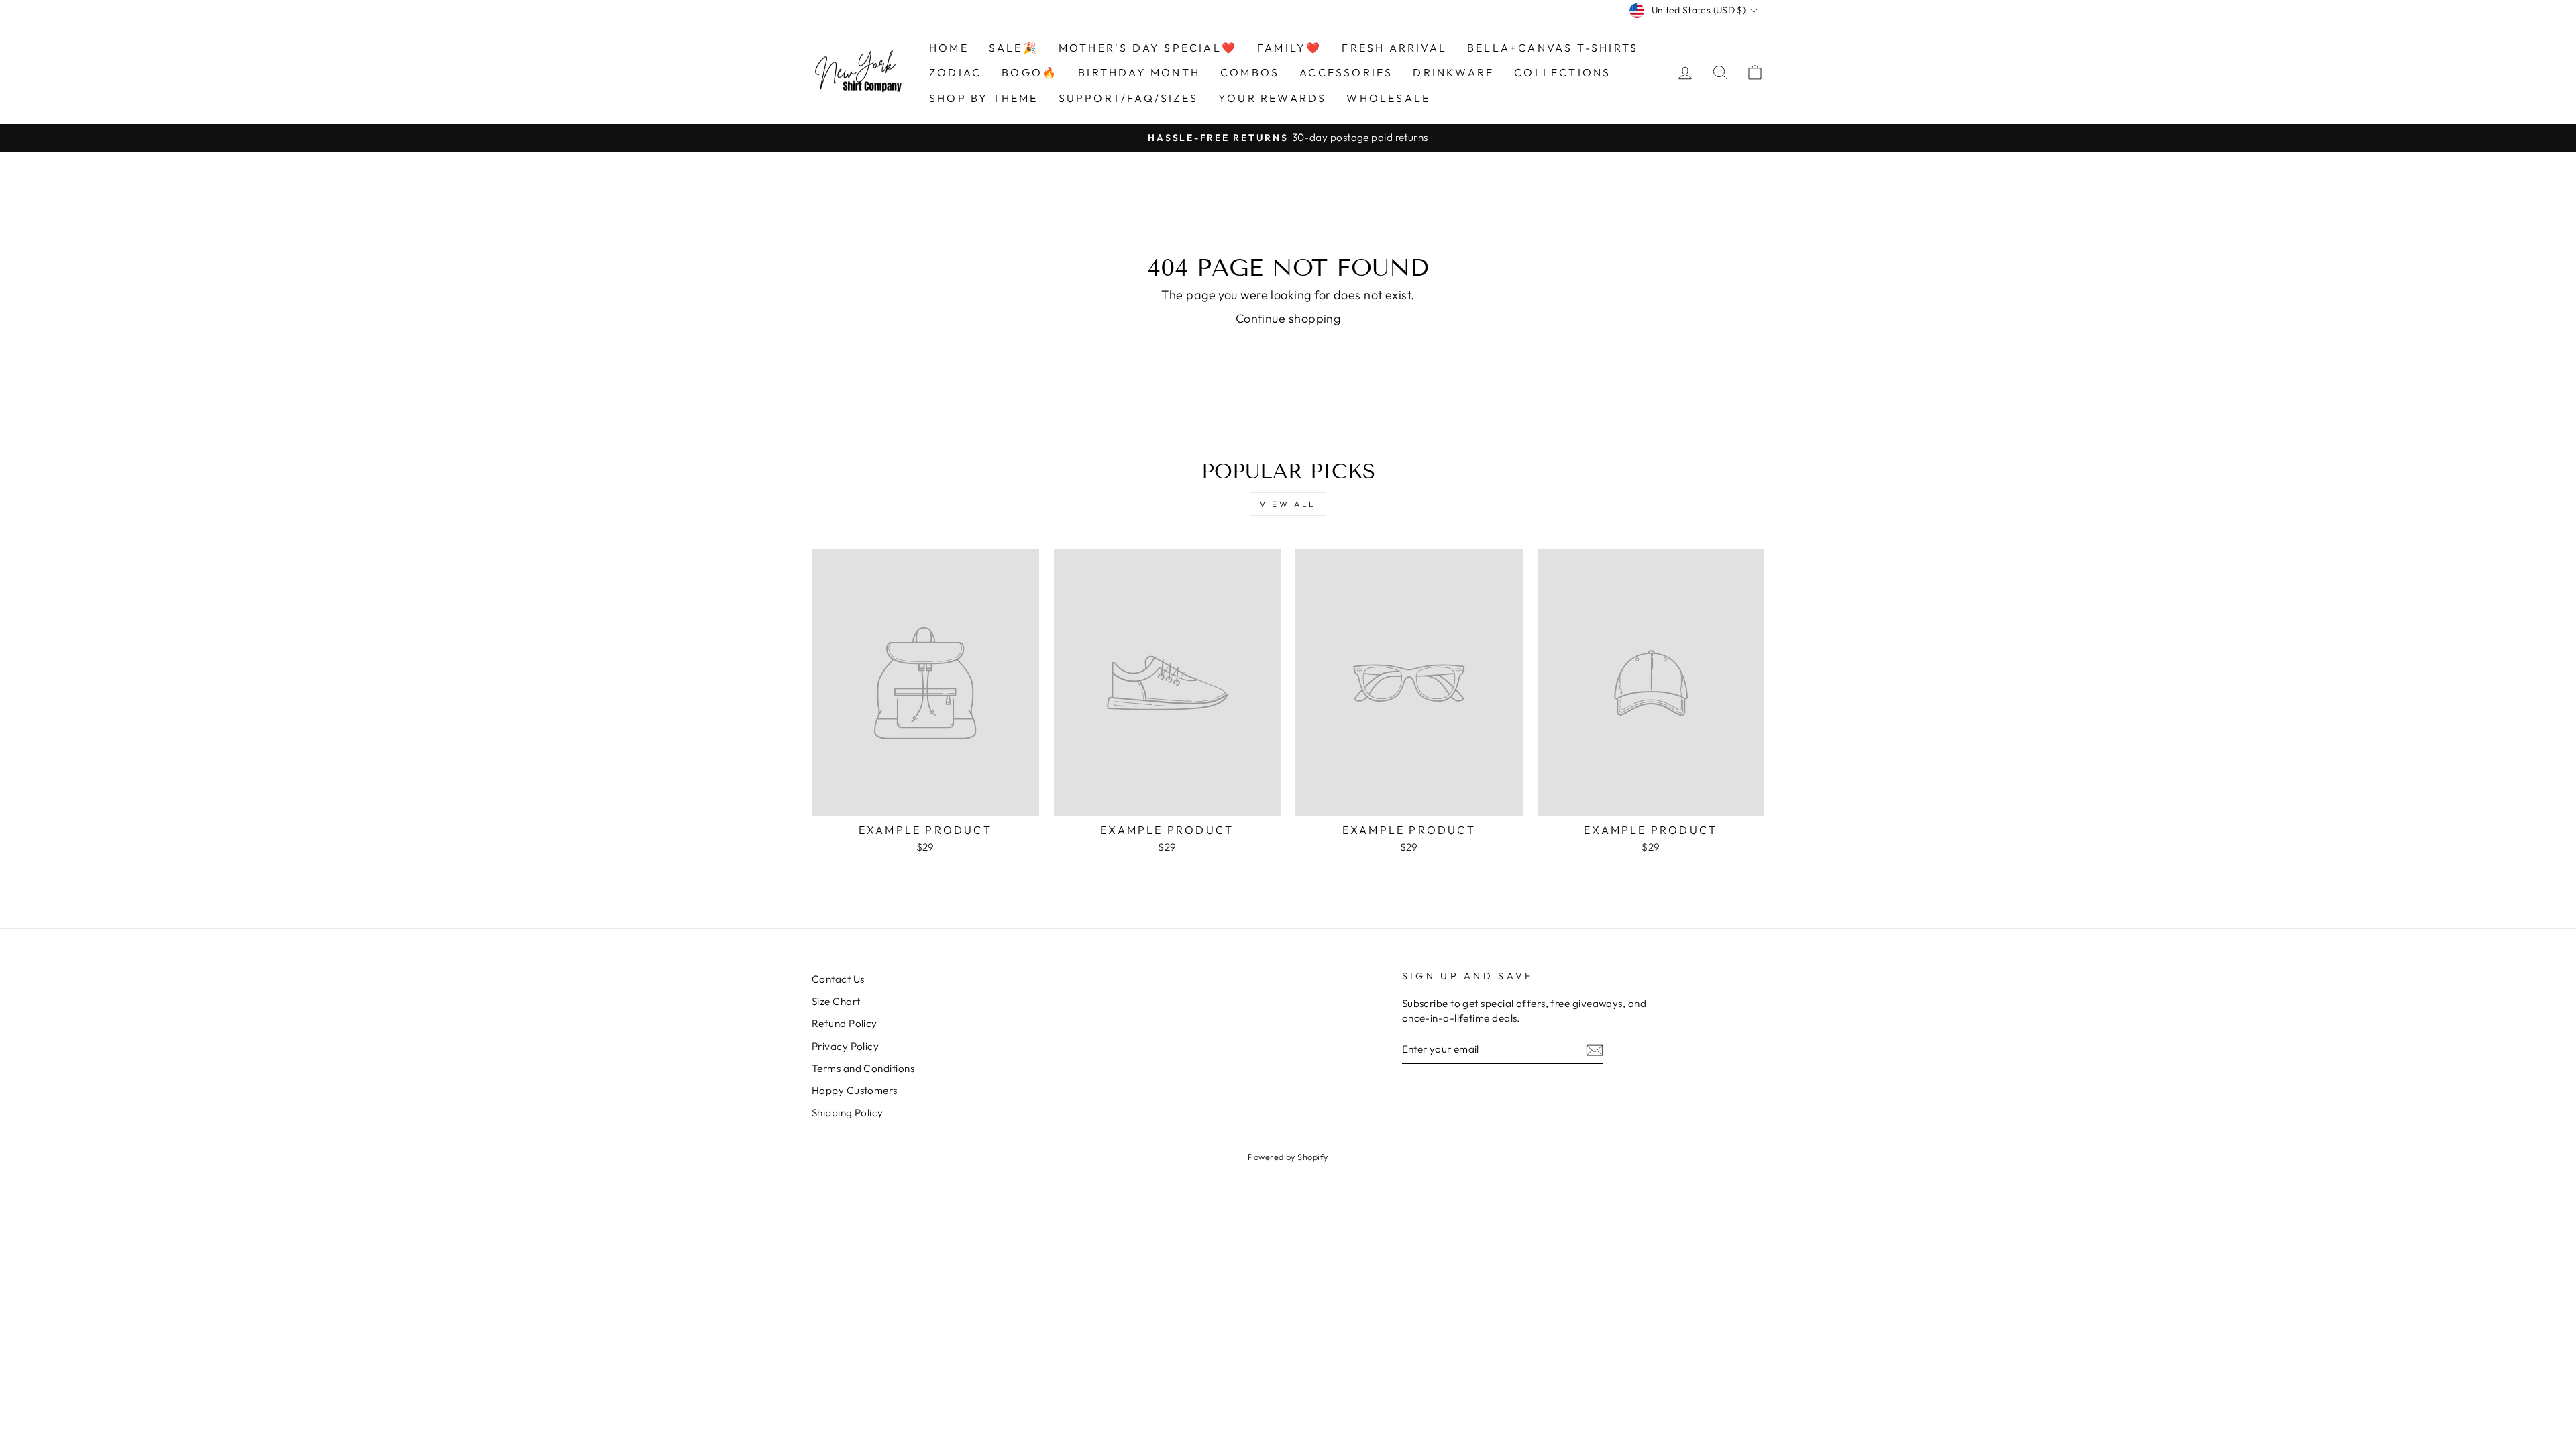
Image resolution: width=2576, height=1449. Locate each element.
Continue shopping (1288, 318)
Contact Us (838, 979)
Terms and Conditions (863, 1068)
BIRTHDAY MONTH (1139, 72)
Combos (1250, 72)
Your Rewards (1272, 98)
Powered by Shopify (1288, 1157)
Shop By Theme (984, 98)
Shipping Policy (848, 1113)
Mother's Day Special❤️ (1148, 48)
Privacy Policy (845, 1046)
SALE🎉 (1014, 48)
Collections (1562, 72)
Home (949, 48)
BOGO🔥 (1030, 72)
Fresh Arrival (1394, 48)
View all (1288, 504)
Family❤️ (1289, 48)
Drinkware (1453, 72)
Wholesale (1388, 98)
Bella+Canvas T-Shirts (1553, 48)
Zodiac (955, 72)
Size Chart (836, 1001)
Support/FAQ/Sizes (1128, 98)
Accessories (1346, 72)
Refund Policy (845, 1023)
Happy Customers (855, 1090)
